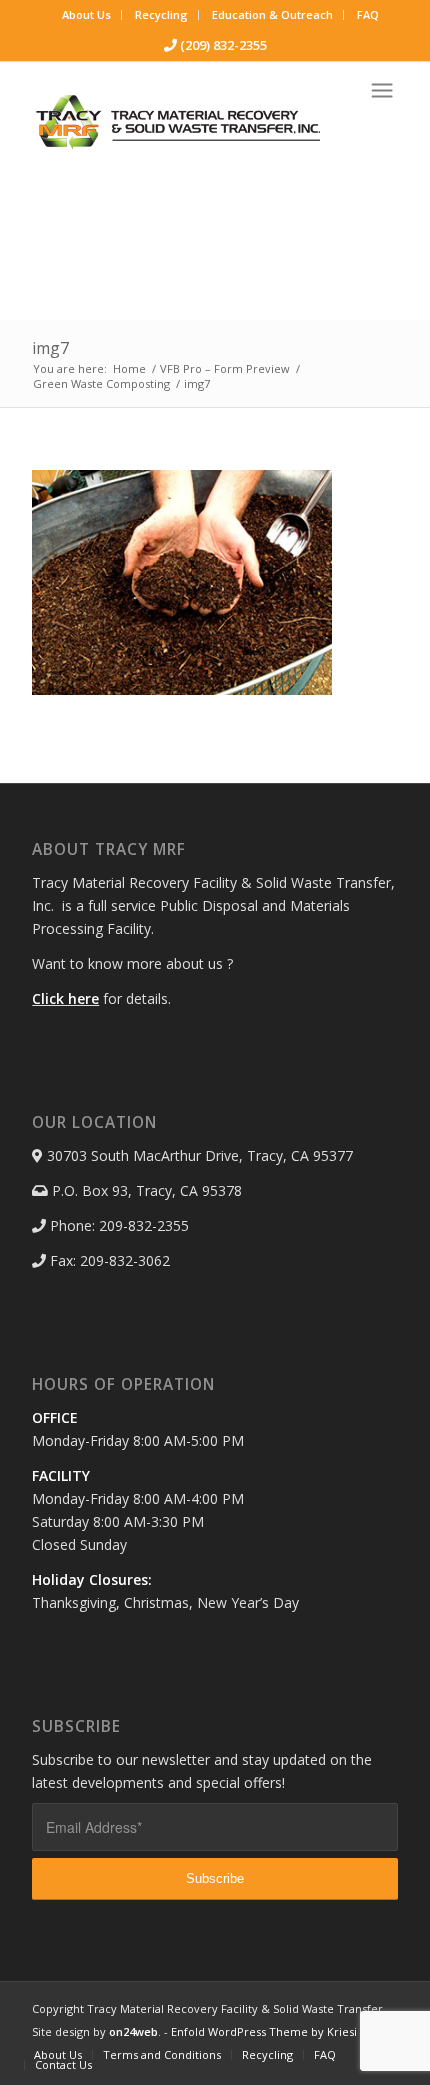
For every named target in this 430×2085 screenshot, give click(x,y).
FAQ (368, 14)
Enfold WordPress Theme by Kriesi (264, 2031)
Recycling (161, 14)
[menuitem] (87, 15)
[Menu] (382, 90)
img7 (50, 348)
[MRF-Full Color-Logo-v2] (178, 122)
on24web (133, 2031)
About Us (86, 14)
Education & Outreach (272, 14)
